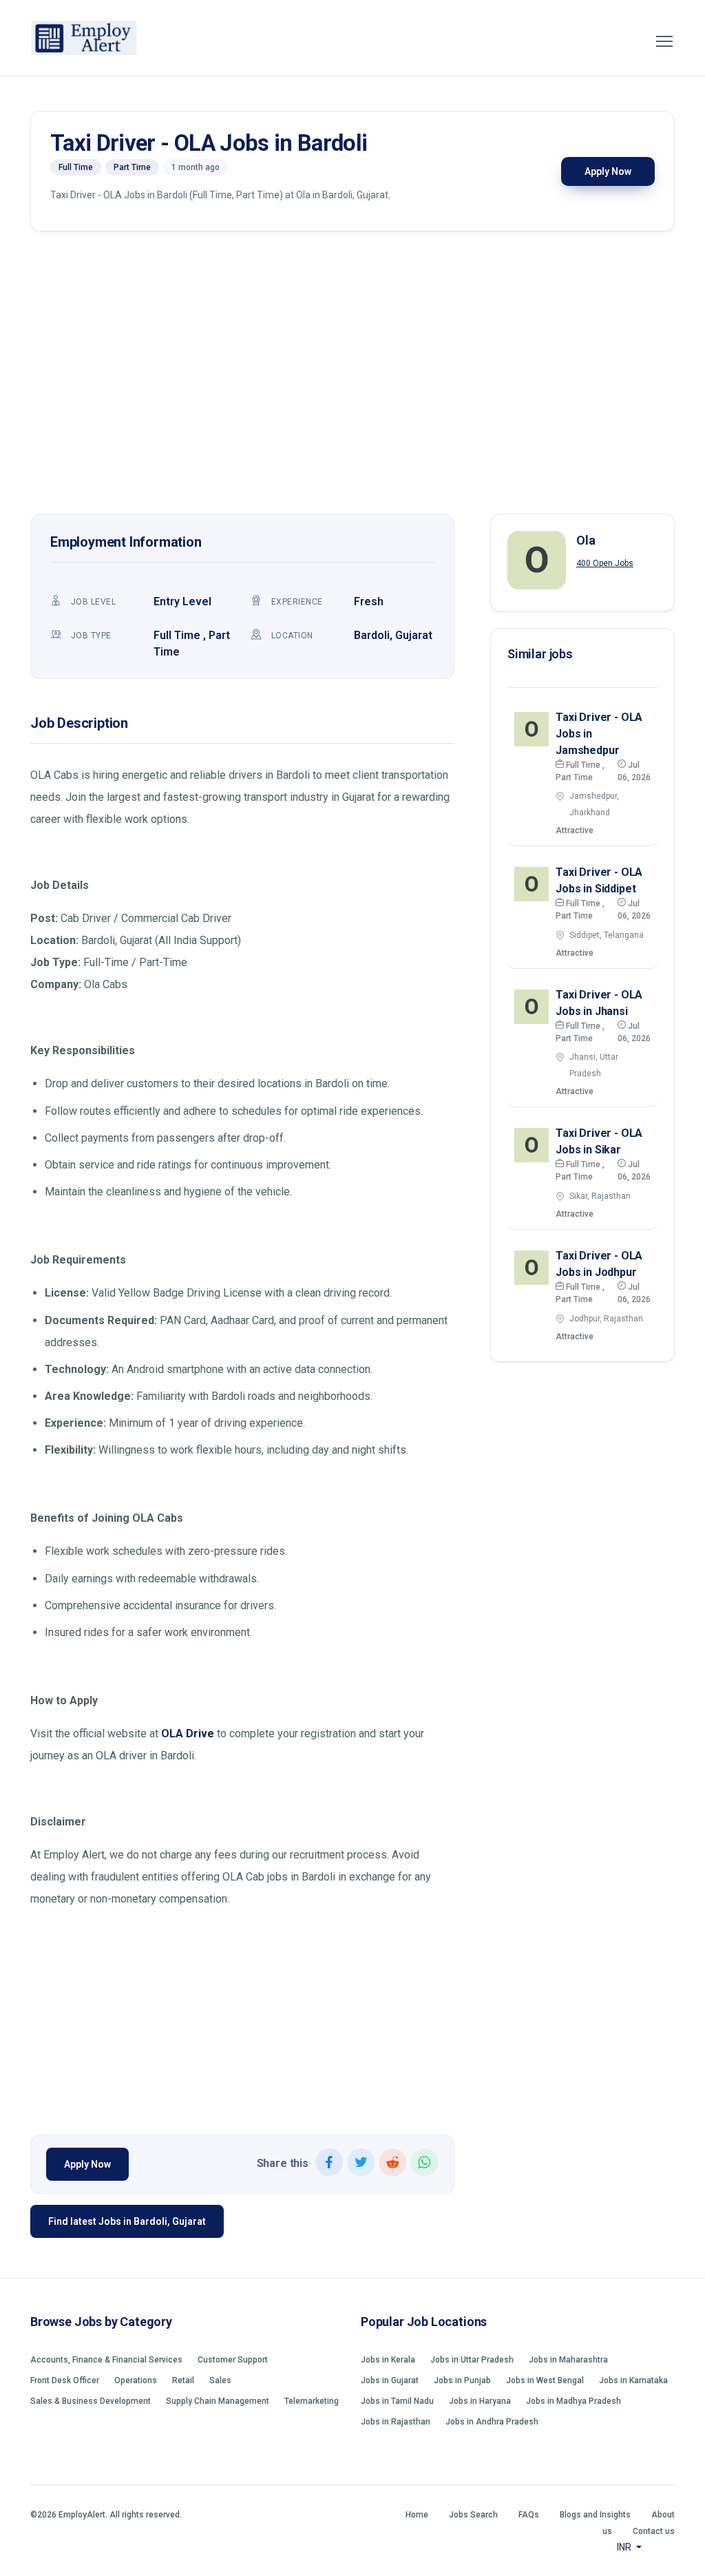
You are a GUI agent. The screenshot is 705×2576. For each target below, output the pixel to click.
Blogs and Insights (595, 2515)
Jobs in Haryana (480, 2401)
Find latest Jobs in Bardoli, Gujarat (127, 2221)
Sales (220, 2380)
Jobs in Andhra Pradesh (492, 2422)
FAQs (529, 2515)
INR (625, 2547)
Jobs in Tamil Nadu (397, 2401)
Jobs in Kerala (388, 2360)
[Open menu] (664, 41)
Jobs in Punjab (462, 2380)
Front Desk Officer (65, 2380)
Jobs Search (473, 2515)
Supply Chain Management (218, 2401)
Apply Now (608, 171)
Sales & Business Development (91, 2401)
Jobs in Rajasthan (396, 2422)
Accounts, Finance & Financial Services (106, 2360)
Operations (136, 2380)
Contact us (654, 2531)
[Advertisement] (352, 376)
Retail (183, 2380)
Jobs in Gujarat (390, 2380)
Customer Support (233, 2360)
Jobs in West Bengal (545, 2380)
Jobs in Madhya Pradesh (574, 2401)
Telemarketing (312, 2401)
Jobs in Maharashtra (568, 2360)
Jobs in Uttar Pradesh (472, 2360)
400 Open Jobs (605, 563)
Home (417, 2515)
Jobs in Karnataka (633, 2380)
